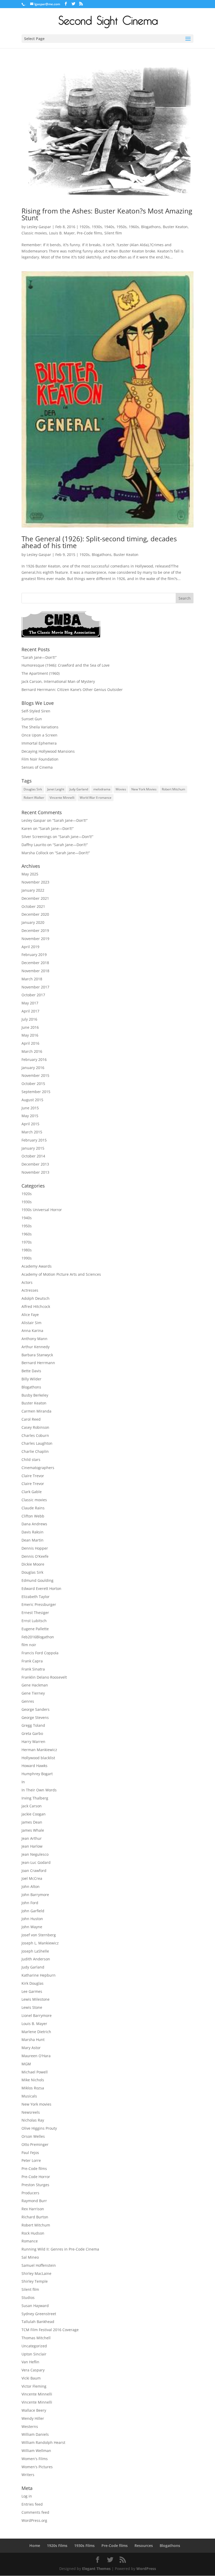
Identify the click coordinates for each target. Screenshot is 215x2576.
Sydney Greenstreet (39, 2314)
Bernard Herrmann (38, 1363)
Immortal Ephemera (39, 743)
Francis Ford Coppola (40, 1653)
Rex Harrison (33, 2209)
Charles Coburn (35, 1435)
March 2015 (32, 1132)
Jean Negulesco (35, 1854)
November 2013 (35, 1172)
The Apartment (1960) (41, 673)
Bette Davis (31, 1371)
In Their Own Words (39, 1790)
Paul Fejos (30, 2153)
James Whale (33, 1830)
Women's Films (35, 2459)
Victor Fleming (34, 2386)
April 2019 (30, 947)
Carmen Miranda (36, 1411)
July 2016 (29, 1019)
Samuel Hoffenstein (39, 2265)
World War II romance (96, 798)
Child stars (31, 1459)
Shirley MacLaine (36, 2273)
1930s (97, 227)
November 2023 (35, 882)
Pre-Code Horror (36, 2177)
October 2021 (33, 906)
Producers (30, 2193)
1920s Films (57, 2546)
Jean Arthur (32, 1838)
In (23, 1782)
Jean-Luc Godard (36, 1862)
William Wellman (36, 2451)
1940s (109, 227)
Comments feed (35, 2512)
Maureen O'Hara (36, 2056)
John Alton (31, 1886)
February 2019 (34, 955)
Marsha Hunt (33, 2040)
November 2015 (35, 1075)
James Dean (32, 1822)
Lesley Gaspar (39, 227)
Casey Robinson (35, 1427)
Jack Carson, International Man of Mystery (58, 681)
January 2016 (33, 1068)
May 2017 (30, 1003)
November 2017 (35, 987)
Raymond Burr (34, 2201)
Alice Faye (30, 1315)
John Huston (32, 1919)
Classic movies (34, 233)
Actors (27, 1282)
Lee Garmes (32, 1991)
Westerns (30, 2426)
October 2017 (33, 995)
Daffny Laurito (34, 845)
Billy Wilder (31, 1379)
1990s (27, 1258)
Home (35, 2546)
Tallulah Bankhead (38, 2322)
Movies (121, 789)
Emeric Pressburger (39, 1604)
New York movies (36, 2104)
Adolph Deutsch (36, 1298)
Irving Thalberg (35, 1798)
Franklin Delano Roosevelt (44, 1677)
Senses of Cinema (37, 767)
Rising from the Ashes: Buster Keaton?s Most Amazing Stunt (107, 214)
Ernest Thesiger (35, 1613)
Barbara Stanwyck (37, 1355)
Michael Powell (35, 2072)
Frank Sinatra (33, 1669)
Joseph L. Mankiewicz (40, 1943)
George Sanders (36, 1709)
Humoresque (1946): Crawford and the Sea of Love (66, 665)
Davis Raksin (33, 1532)
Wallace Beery (34, 2410)
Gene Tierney (33, 1693)
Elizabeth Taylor (36, 1597)
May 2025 (30, 874)
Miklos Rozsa (33, 2088)
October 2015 (33, 1084)
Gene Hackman (35, 1685)
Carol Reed (31, 1419)
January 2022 (33, 890)
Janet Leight (56, 789)
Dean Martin (33, 1540)
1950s (122, 227)
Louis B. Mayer (62, 233)
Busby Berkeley (35, 1395)
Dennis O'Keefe (35, 1556)
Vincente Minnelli (62, 798)
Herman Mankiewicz (39, 1750)
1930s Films (84, 2546)
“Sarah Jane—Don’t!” (39, 657)
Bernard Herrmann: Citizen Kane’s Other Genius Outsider (72, 690)
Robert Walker (34, 798)
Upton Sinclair (34, 2354)
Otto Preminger (35, 2144)
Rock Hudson (33, 2233)
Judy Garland (79, 789)
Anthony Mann (34, 1339)
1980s (27, 1250)
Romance (30, 2241)
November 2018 (35, 971)
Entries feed (32, 2504)
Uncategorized (34, 2346)
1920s (85, 227)
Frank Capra (32, 1661)
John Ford (30, 1903)
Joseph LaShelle (35, 1951)
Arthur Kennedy (36, 1347)
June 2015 (30, 1108)
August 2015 (32, 1100)
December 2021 (35, 898)
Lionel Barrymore (37, 2015)
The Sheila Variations (40, 727)
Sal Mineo (30, 2257)
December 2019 (35, 930)
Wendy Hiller (33, 2418)
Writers (28, 2475)
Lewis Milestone (36, 1999)
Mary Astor (31, 2048)
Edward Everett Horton (41, 1588)
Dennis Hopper (35, 1548)
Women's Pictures (37, 2467)
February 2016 (34, 1059)
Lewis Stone (32, 2007)
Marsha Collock (35, 853)
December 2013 (35, 1164)
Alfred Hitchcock (36, 1306)
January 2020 (33, 922)
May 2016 (30, 1035)
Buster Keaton (175, 227)
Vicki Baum (31, 2378)
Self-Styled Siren (36, 711)
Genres (28, 1701)
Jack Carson (32, 1806)
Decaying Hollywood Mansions (48, 751)
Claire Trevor (33, 1476)
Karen (27, 828)
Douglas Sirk (33, 789)
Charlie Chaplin (35, 1451)
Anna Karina (32, 1331)
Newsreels (31, 2112)
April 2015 (30, 1124)
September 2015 (36, 1092)
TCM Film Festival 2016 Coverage (50, 2330)
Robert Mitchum (173, 789)
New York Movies (144, 789)
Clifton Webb (33, 1516)
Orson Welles (33, 2136)
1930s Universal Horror (42, 1210)
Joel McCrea (32, 1878)
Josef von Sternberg (39, 1935)
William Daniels (35, 2434)
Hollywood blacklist (38, 1758)
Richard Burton (35, 2217)
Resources (144, 2546)
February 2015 (34, 1140)
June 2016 (30, 1027)
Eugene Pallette (35, 1629)
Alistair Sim (31, 1323)
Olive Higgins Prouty (39, 2128)
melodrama (102, 789)
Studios (28, 2297)
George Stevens (35, 1717)
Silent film (113, 233)
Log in (27, 2496)
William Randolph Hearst (43, 2442)
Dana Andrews (34, 1524)
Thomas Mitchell (36, 2338)
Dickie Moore (33, 1564)
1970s (27, 1242)
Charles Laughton (37, 1443)
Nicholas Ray (33, 2120)
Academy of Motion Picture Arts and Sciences (61, 1274)
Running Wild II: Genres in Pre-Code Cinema (60, 2249)
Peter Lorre (31, 2160)
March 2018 (32, 979)
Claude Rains (33, 1508)
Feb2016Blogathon (38, 1637)
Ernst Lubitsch (34, 1621)
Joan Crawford (34, 1871)
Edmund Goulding (37, 1580)
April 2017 (30, 1011)
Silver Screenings (37, 837)
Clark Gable (32, 1492)
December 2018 (35, 963)
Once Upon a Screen (39, 735)
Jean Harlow (32, 1846)
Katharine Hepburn (39, 1975)
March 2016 (32, 1051)
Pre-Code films (90, 233)
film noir (29, 1645)
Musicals (29, 2096)
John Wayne (32, 1927)
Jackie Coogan (34, 1814)
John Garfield (33, 1911)
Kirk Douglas (33, 1983)
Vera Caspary (33, 2370)
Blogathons (151, 227)
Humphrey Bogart (37, 1774)
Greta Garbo (32, 1733)
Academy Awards (37, 1266)
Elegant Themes (96, 2569)
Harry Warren (33, 1742)
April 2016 (30, 1043)
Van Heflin (30, 2362)
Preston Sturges (35, 2185)
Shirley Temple (35, 2281)
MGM (26, 2064)
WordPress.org (34, 2520)
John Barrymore (35, 1895)
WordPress (146, 2569)
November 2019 (35, 939)
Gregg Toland (33, 1725)
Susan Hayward (35, 2306)
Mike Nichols (33, 2080)
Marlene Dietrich (36, 2032)
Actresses (30, 1290)
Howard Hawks (34, 1766)
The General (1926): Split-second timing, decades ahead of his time (99, 542)
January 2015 (33, 1148)
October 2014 (33, 1156)
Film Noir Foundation (40, 759)
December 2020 (35, 914)
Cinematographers (38, 1468)
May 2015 (30, 1116)
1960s (134, 227)
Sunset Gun (32, 719)
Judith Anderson (36, 1959)
